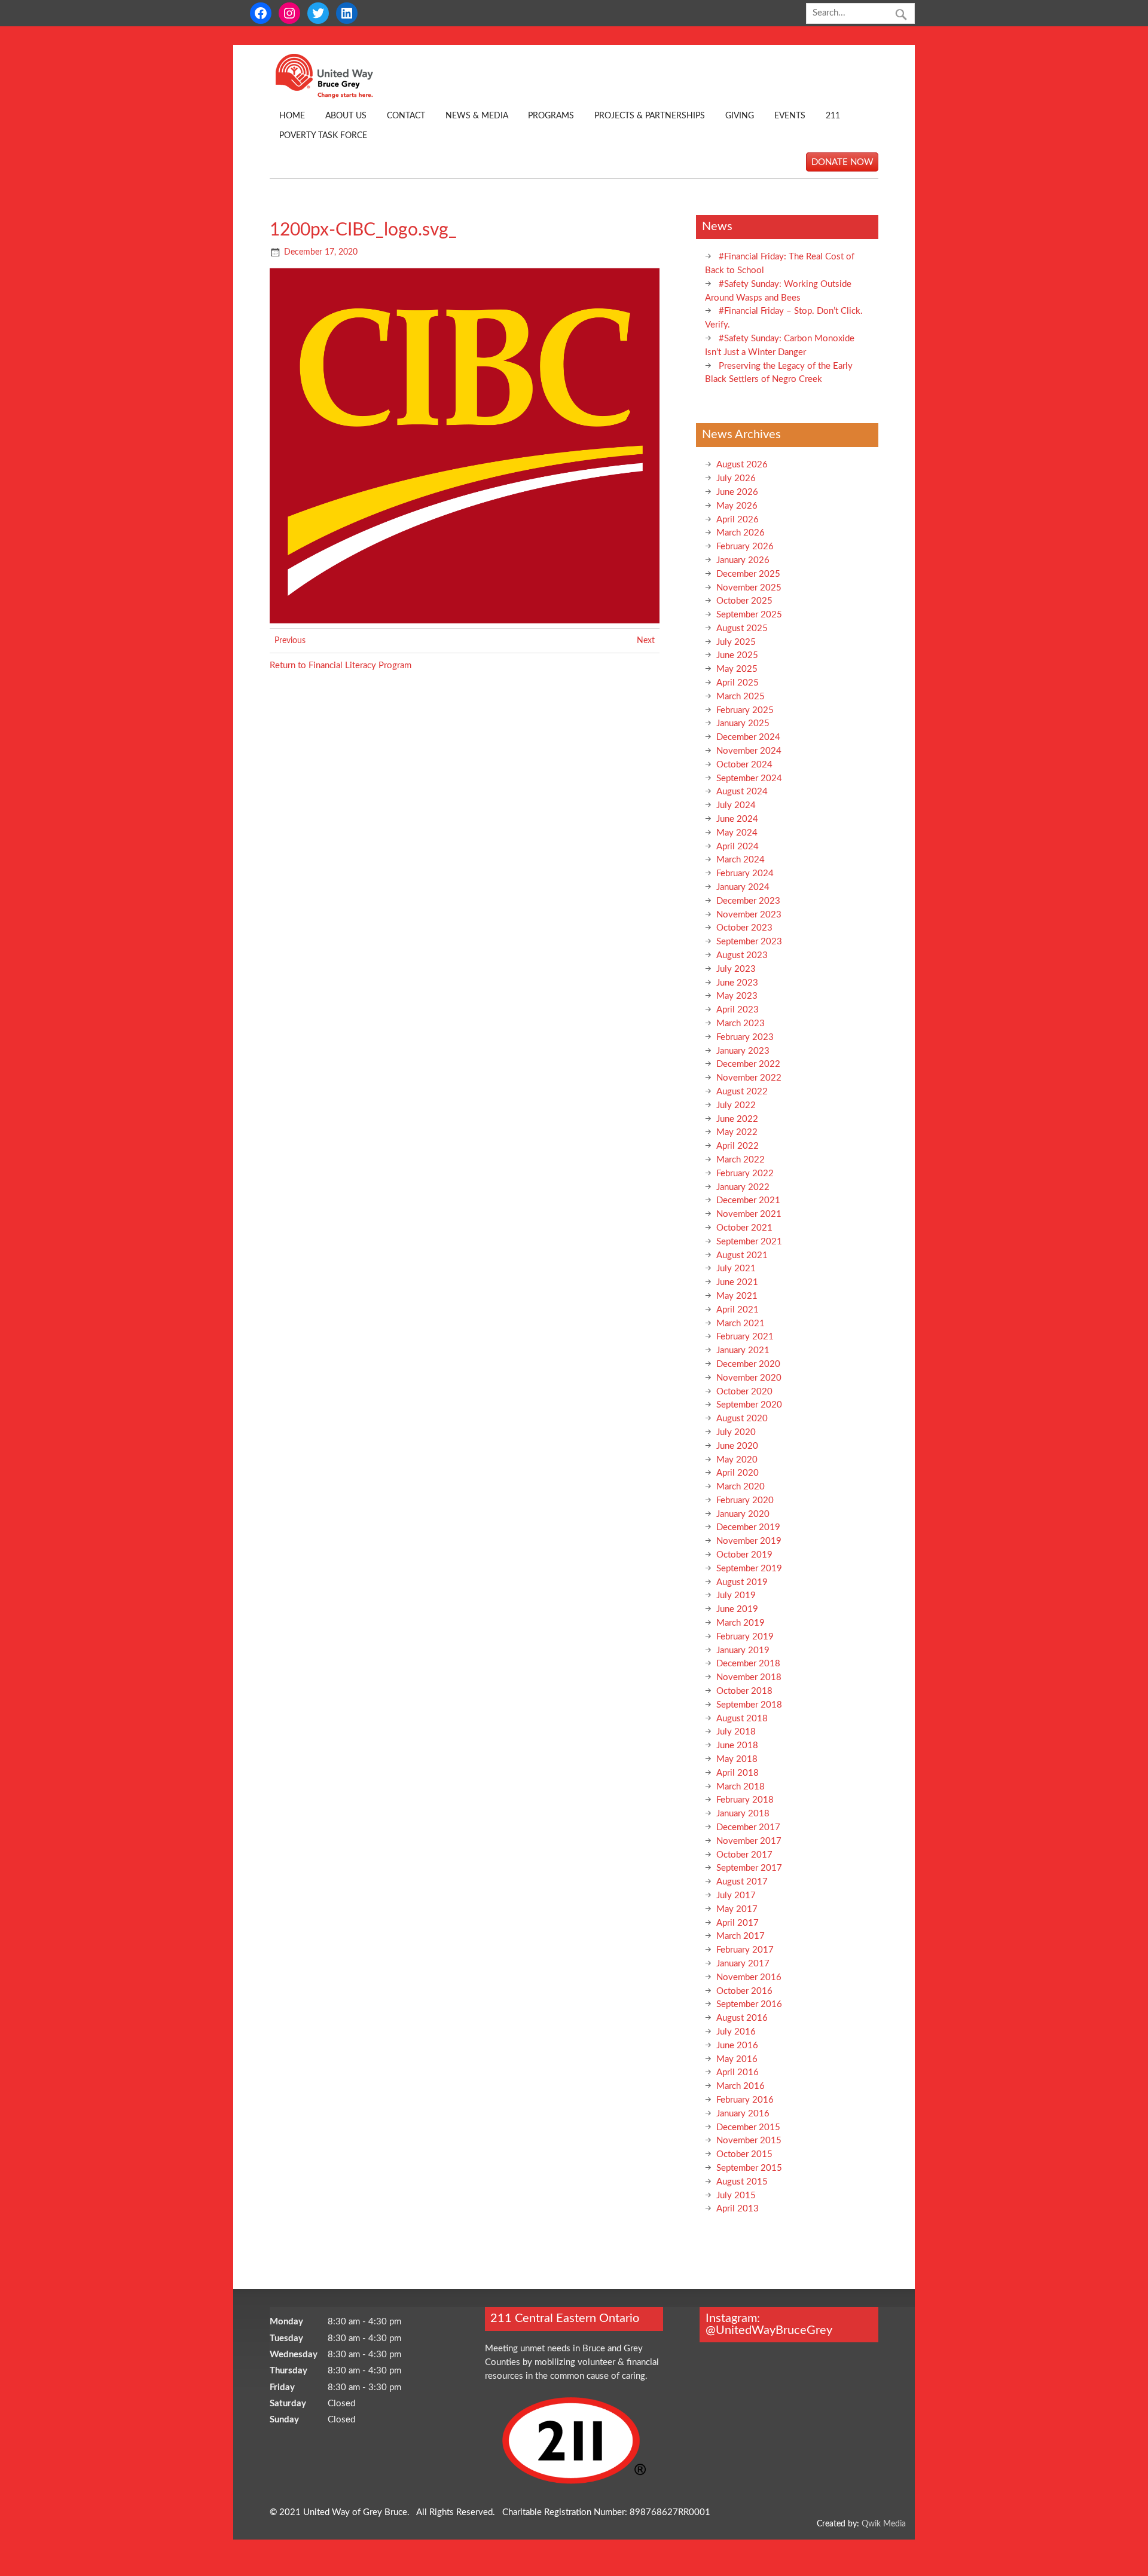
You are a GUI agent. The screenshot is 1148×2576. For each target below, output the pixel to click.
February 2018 (745, 1800)
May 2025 (737, 669)
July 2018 (736, 1732)
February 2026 (745, 547)
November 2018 (749, 1677)
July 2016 (736, 2032)
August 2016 (742, 2018)
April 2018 (738, 1773)
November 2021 (749, 1214)
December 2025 (748, 574)
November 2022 (749, 1078)
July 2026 (736, 478)
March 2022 (741, 1160)
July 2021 (736, 1269)
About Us (346, 116)
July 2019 (736, 1596)
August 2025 (742, 628)
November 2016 (749, 1977)
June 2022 (737, 1119)
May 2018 (737, 1759)
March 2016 (741, 2086)
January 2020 (743, 1514)
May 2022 (737, 1132)
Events (790, 116)
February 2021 (745, 1337)
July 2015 (736, 2196)
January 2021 (743, 1350)
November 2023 (749, 915)
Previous (290, 641)
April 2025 (738, 683)
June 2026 (737, 492)
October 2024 (744, 765)
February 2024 (745, 874)
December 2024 (748, 737)
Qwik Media (884, 2524)
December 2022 (748, 1064)
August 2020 (742, 1419)
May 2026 (737, 506)
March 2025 (741, 697)
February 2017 (745, 1950)
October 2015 (744, 2154)
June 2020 (737, 1446)
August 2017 (742, 1882)
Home (292, 116)
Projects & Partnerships (650, 116)
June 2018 (737, 1746)
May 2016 (737, 2059)
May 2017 (737, 1909)
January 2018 (743, 1814)
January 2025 (743, 723)
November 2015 (749, 2141)
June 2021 (737, 1282)
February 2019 (745, 1637)
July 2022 (736, 1105)
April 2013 (738, 2209)
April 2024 (738, 847)
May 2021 (737, 1296)
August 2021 (742, 1255)
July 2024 (736, 805)
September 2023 (749, 942)
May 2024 (737, 833)
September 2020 (749, 1405)
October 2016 (744, 1991)
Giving (740, 116)
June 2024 (737, 819)
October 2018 (744, 1691)
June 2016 (737, 2046)
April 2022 (738, 1146)
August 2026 (742, 465)
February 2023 (745, 1037)
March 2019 (741, 1623)
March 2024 (741, 860)
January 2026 (743, 560)
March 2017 (741, 1936)
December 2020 (748, 1364)
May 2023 (737, 996)
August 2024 (742, 792)
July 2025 (736, 642)
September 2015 (749, 2168)
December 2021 (748, 1200)
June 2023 (737, 983)
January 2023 (743, 1051)
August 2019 (742, 1582)
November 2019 (749, 1541)
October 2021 (744, 1228)
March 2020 (741, 1487)
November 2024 (749, 751)
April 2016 (738, 2072)
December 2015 (748, 2127)
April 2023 (738, 1010)
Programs (551, 116)
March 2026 (741, 533)
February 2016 (745, 2100)
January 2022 (743, 1187)
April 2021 (738, 1310)
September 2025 (749, 615)
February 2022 (745, 1174)
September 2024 (749, 778)
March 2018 (741, 1787)
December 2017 (748, 1827)
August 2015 (742, 2182)
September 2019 (749, 1569)
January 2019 (743, 1650)
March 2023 (741, 1024)
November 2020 (749, 1378)
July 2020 (736, 1432)
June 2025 (737, 655)
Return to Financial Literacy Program (341, 666)
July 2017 (736, 1896)
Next (646, 641)
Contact (406, 116)
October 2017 (744, 1855)
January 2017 (743, 1964)
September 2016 (749, 2004)
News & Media (477, 116)
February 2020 (745, 1500)
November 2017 (749, 1841)
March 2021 (741, 1324)
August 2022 (742, 1092)
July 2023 (736, 969)
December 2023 (748, 901)
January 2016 (743, 2114)
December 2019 (748, 1527)
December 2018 (748, 1664)
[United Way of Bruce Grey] (337, 96)
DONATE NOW (842, 162)
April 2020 (738, 1473)
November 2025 (749, 588)
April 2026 (738, 520)
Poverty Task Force (323, 136)
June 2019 (737, 1609)
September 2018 (749, 1705)
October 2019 (744, 1555)
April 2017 (738, 1923)
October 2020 (744, 1392)
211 (833, 116)
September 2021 (749, 1242)
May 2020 (737, 1460)
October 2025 (744, 601)
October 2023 (744, 928)
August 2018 (742, 1719)
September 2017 (749, 1868)
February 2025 (745, 710)
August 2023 (742, 955)
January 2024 (743, 887)
